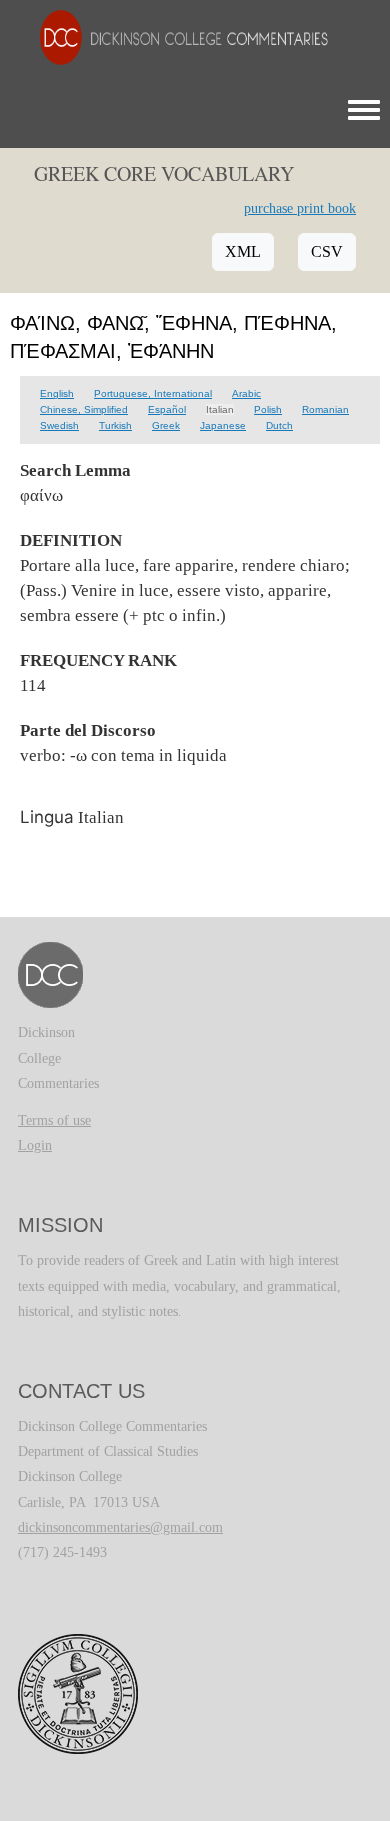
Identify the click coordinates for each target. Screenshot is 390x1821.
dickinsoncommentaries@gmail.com (120, 1527)
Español (167, 409)
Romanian (325, 409)
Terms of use (54, 1120)
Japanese (223, 425)
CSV (327, 251)
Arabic (246, 393)
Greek (166, 425)
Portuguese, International (153, 393)
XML (243, 251)
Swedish (59, 425)
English (57, 393)
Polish (268, 409)
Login (35, 1145)
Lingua (47, 817)
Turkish (115, 425)
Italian (220, 409)
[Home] (174, 36)
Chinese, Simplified (84, 409)
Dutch (279, 425)
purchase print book (300, 208)
